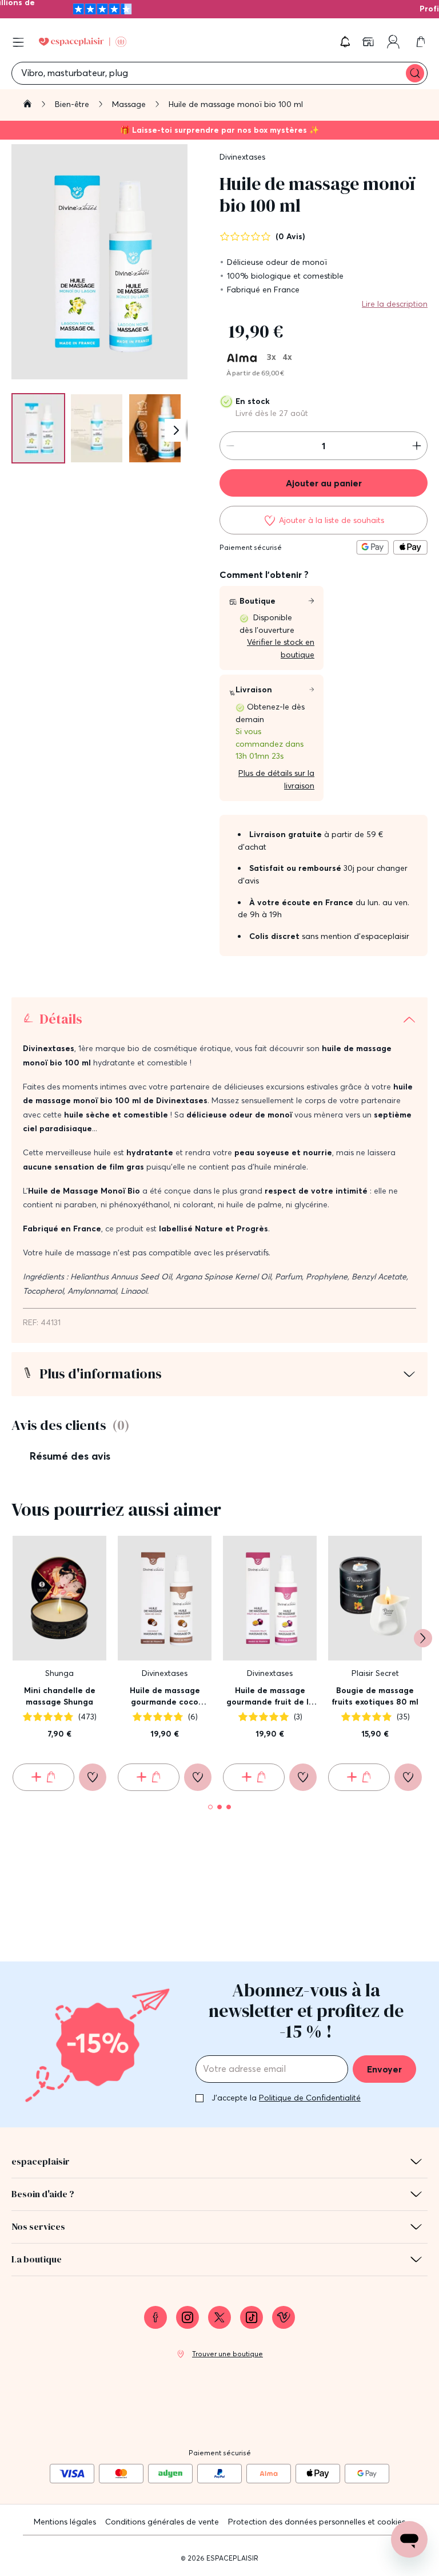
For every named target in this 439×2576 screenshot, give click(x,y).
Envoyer (384, 2069)
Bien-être (73, 104)
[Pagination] (38, 428)
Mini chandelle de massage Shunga (60, 1696)
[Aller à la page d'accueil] (27, 105)
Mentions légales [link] (65, 2522)
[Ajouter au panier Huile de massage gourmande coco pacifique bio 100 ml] (149, 1777)
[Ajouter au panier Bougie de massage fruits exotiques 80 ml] (359, 1777)
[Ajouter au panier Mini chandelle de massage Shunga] (43, 1777)
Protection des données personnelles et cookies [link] (317, 2522)
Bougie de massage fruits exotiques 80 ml (375, 1696)
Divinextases (242, 157)
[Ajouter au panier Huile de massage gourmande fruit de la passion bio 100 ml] (254, 1777)
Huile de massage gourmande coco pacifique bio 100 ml (165, 1696)
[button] (345, 42)
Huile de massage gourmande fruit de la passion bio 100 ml (270, 1696)
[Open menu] (18, 42)
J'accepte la (286, 2098)
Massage (130, 104)
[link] (369, 42)
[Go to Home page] (83, 42)
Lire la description (395, 304)
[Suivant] (176, 430)
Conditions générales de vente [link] (162, 2522)
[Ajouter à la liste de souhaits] (93, 1777)
